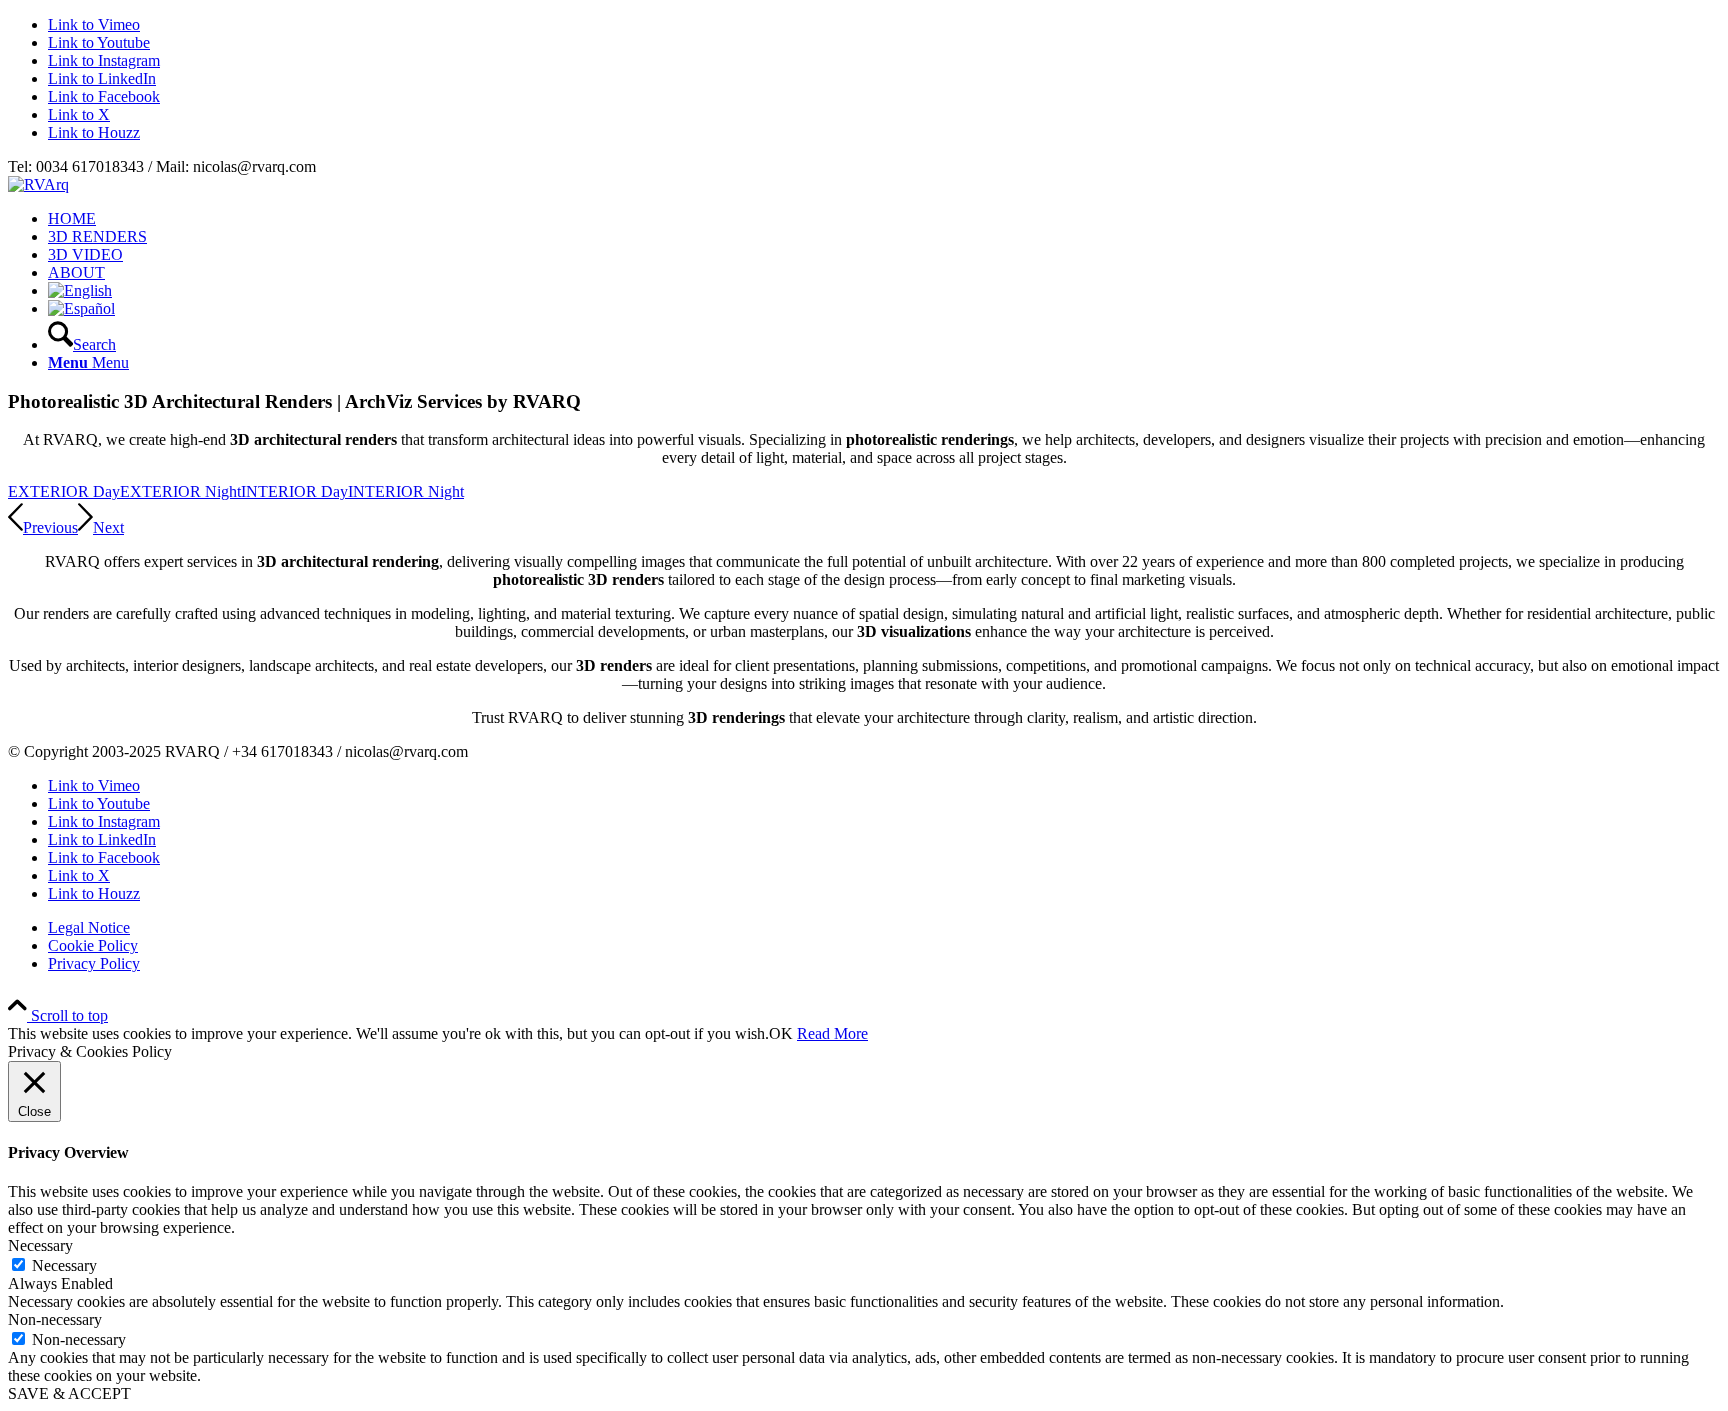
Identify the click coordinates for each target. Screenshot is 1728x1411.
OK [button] (781, 1033)
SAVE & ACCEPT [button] (69, 1393)
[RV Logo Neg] (38, 184)
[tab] (64, 491)
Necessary (64, 1265)
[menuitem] (884, 219)
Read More (832, 1033)
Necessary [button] (40, 1245)
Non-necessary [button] (55, 1319)
